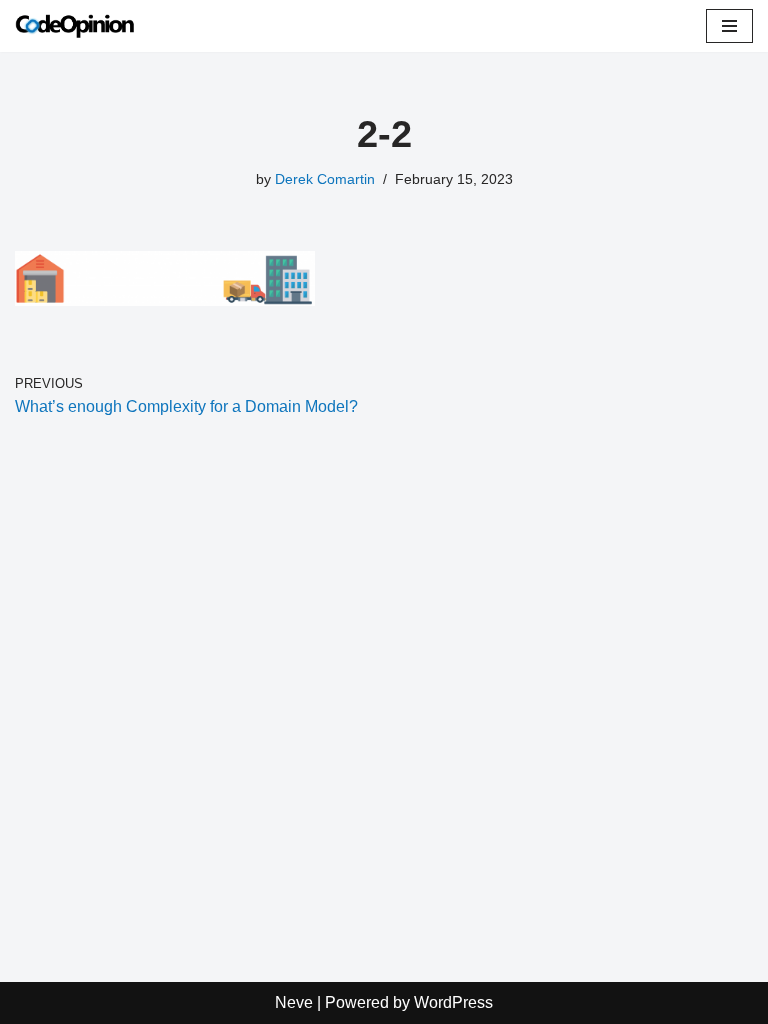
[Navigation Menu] (729, 26)
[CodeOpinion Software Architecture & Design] (75, 26)
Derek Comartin (325, 179)
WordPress (453, 1002)
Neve (294, 1002)
